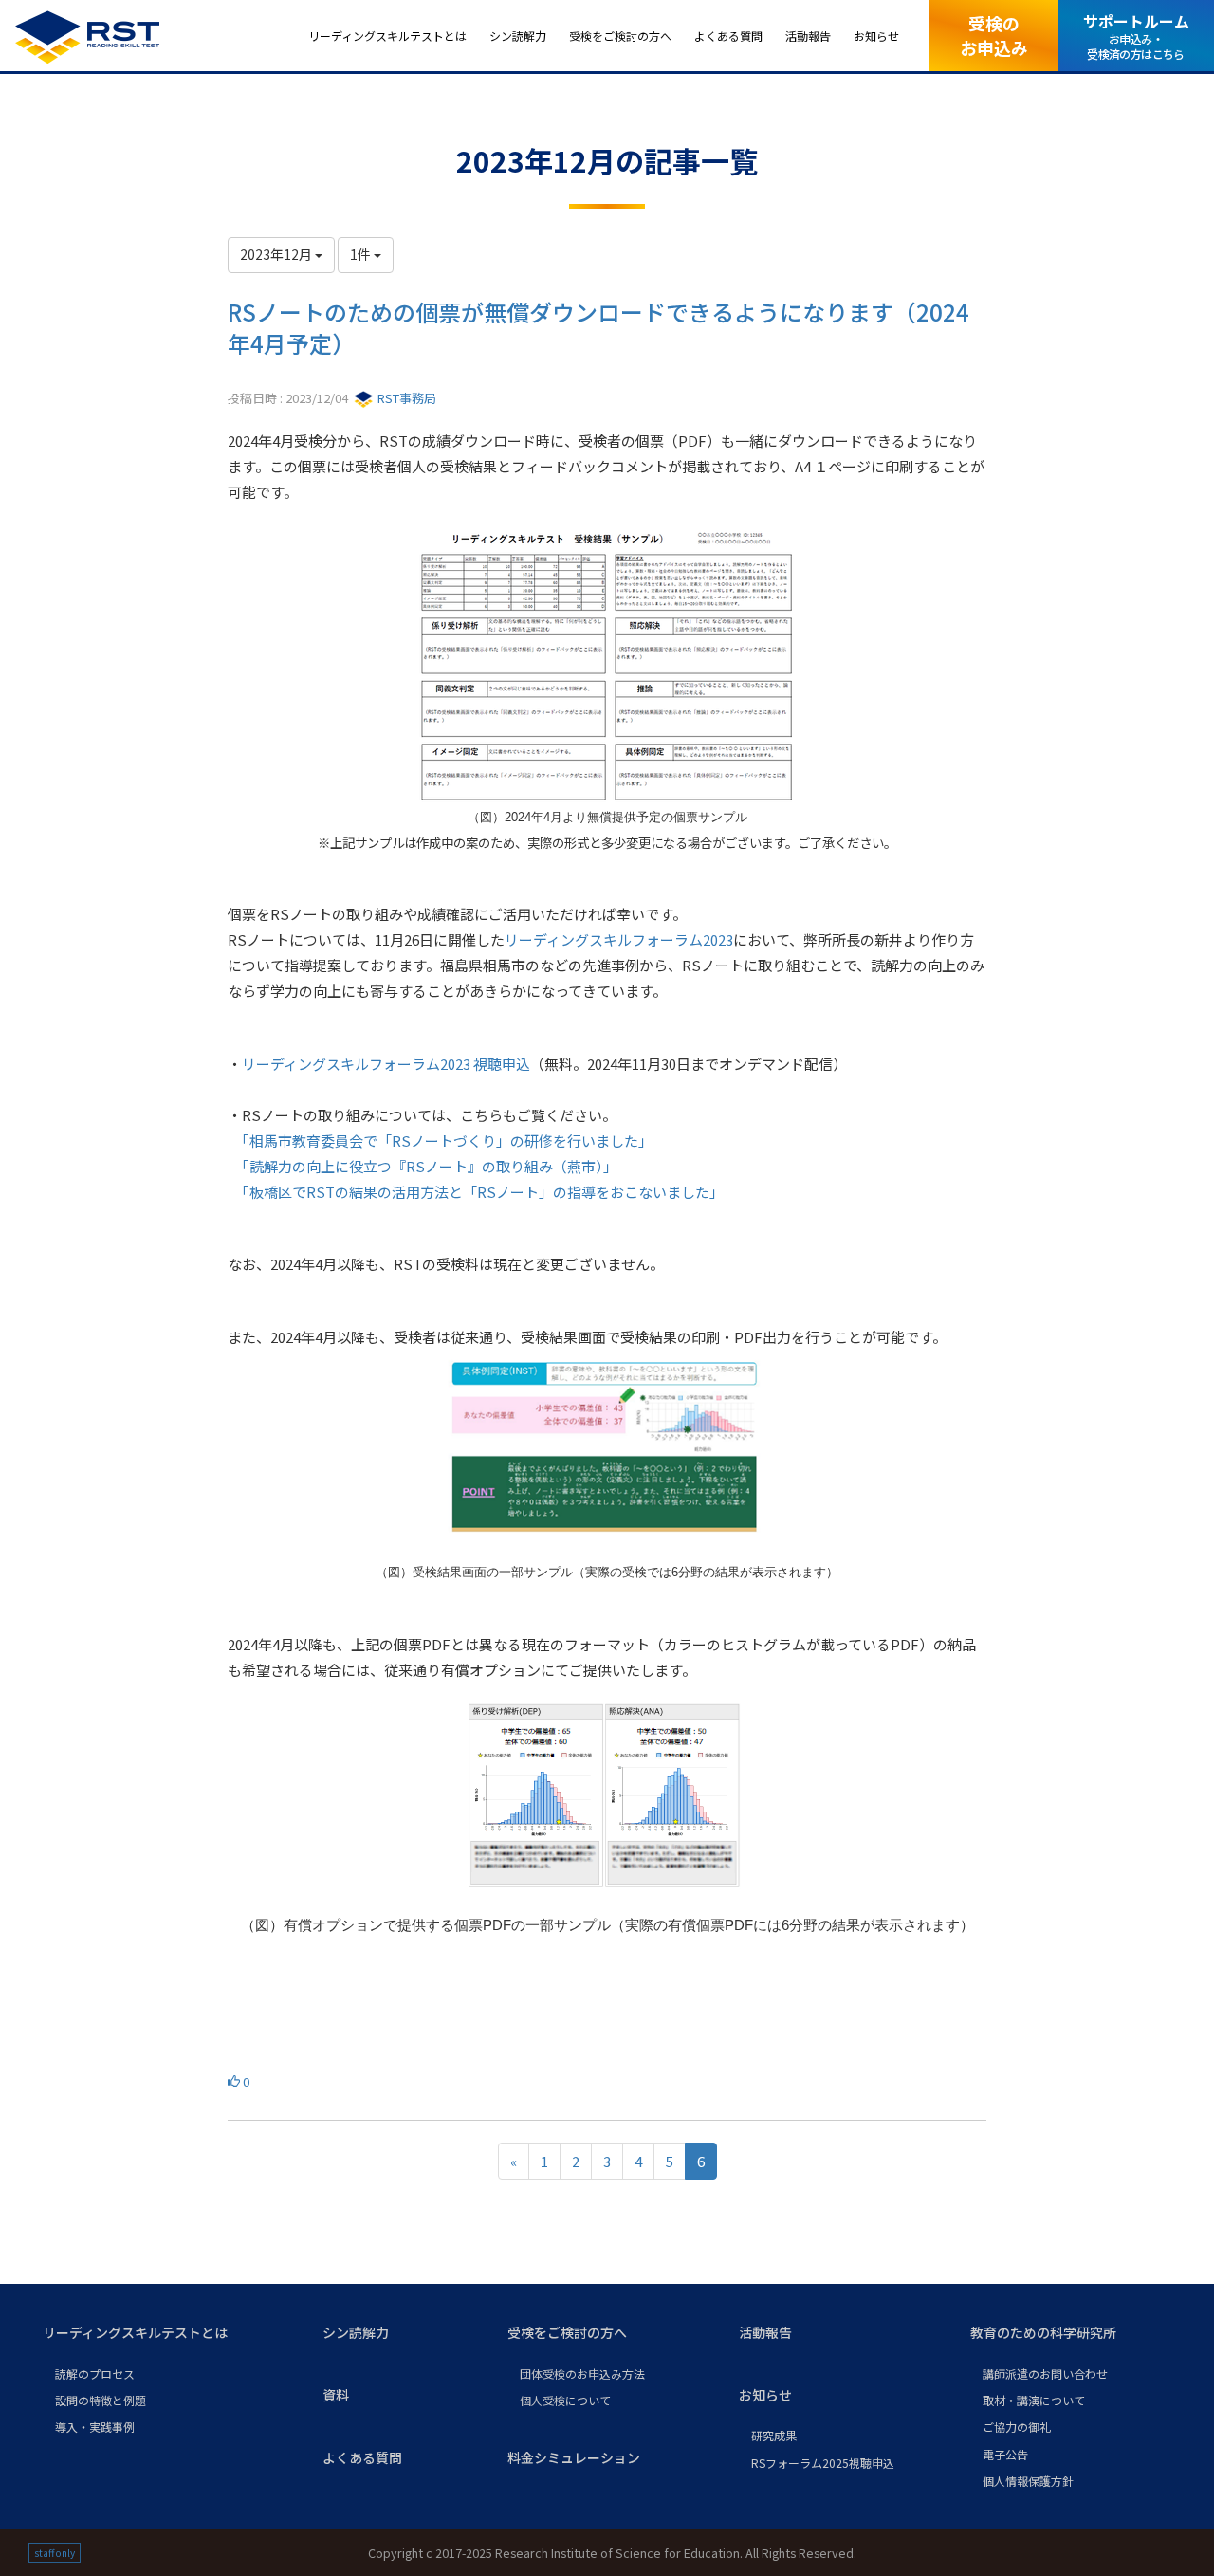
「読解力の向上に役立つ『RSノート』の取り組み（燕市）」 (433, 1166)
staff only (55, 2553)
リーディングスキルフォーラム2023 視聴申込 (386, 1064)
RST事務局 (405, 398)
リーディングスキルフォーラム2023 (619, 939)
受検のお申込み (994, 35)
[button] (167, 2333)
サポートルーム (1136, 36)
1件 (362, 254)
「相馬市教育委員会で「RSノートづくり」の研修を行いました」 (447, 1141)
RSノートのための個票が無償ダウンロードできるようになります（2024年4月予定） (598, 328)
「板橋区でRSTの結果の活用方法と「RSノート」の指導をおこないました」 (483, 1192)
